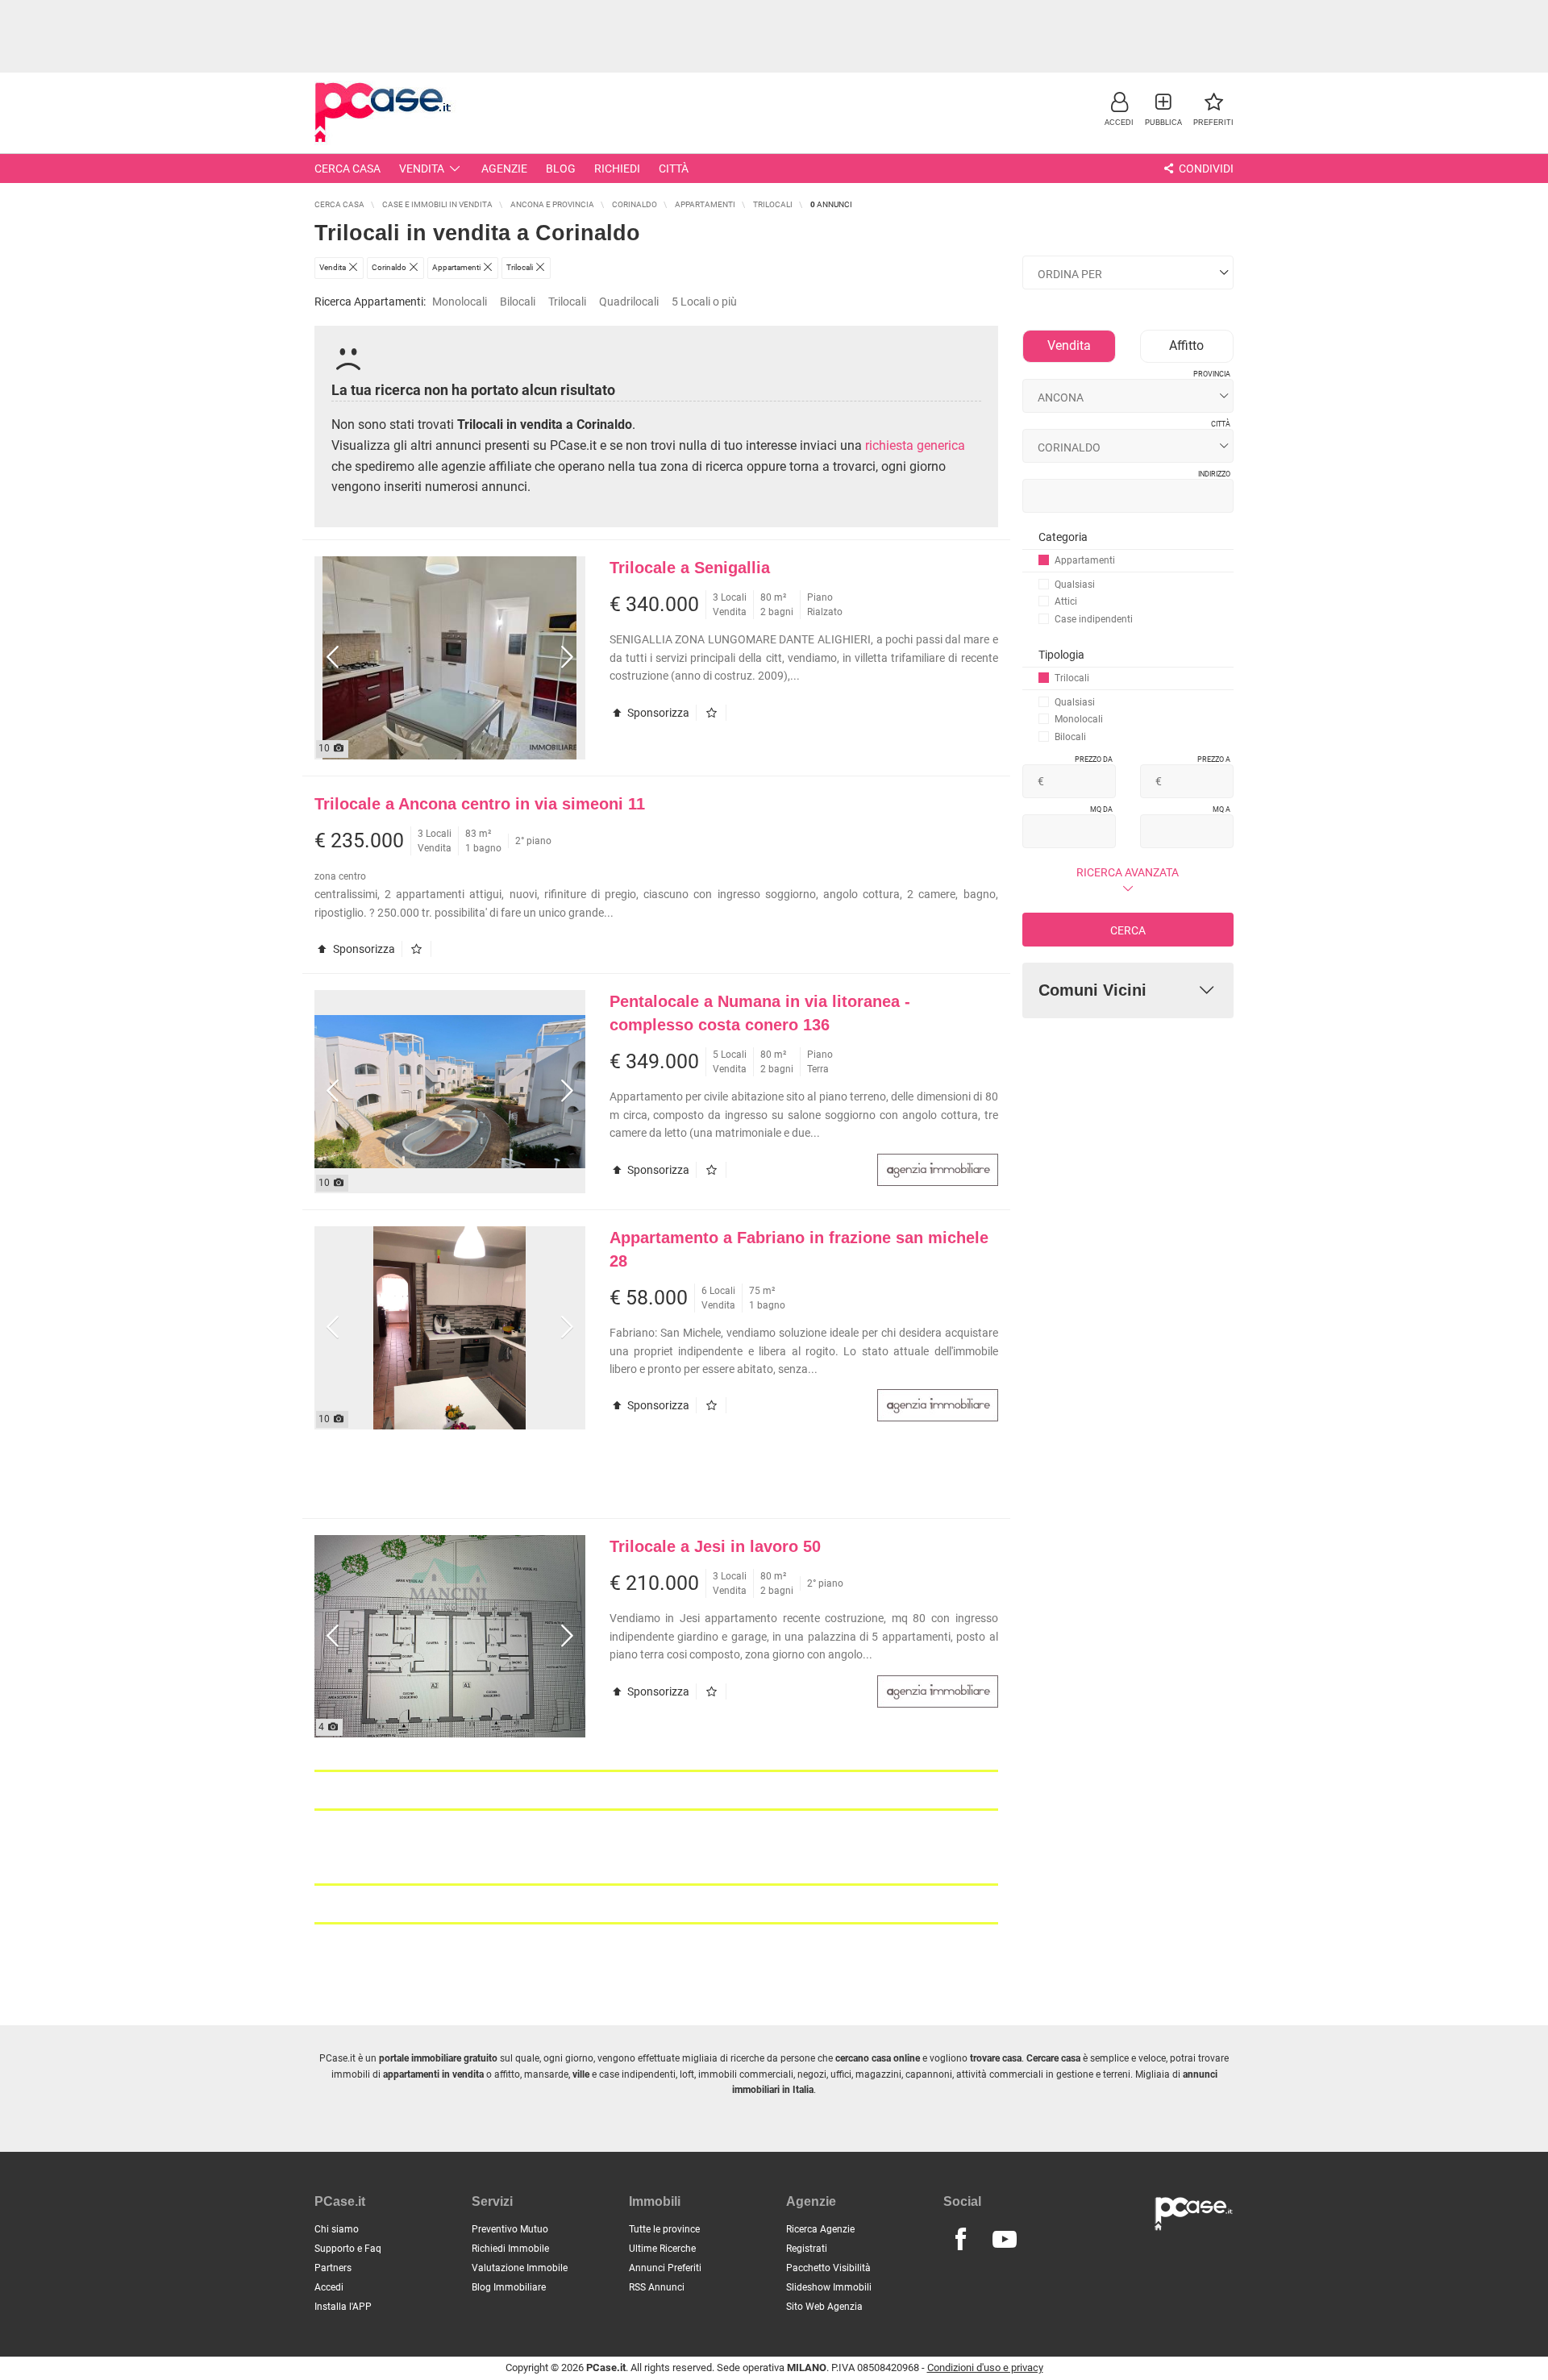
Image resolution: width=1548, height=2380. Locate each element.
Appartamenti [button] (1085, 560)
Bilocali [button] (518, 302)
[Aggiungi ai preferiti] (715, 713)
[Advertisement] (774, 36)
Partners (333, 2268)
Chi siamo (337, 2229)
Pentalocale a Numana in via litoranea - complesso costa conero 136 (760, 1013)
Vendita (422, 169)
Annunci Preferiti (665, 2268)
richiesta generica (915, 445)
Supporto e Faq (348, 2249)
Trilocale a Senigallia (690, 568)
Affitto (1186, 345)
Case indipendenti (1094, 619)
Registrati (807, 2249)
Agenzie (504, 169)
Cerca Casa (347, 169)
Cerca (1128, 930)
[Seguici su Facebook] (960, 2240)
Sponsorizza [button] (657, 713)
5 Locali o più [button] (704, 302)
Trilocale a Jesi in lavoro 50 (715, 1546)
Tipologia (1061, 655)
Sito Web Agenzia (824, 2307)
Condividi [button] (1205, 169)
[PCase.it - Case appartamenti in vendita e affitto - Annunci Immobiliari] (387, 111)
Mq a (1221, 809)
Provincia (1212, 374)
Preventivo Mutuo (510, 2229)
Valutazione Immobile (520, 2268)
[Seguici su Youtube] (1005, 2240)
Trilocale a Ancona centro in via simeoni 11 (480, 804)
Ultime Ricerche (662, 2249)
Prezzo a (1214, 759)
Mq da (1101, 809)
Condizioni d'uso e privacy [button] (985, 2368)
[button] (1119, 108)
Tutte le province (664, 2229)
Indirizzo (1214, 474)
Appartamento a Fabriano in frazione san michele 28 (799, 1249)
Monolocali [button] (460, 302)
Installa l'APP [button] (343, 2307)
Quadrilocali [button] (629, 302)
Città (674, 169)
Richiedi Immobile (510, 2249)
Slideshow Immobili (829, 2287)
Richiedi (617, 169)
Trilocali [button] (567, 302)
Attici (1066, 601)
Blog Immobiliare (509, 2287)
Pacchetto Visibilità (828, 2268)
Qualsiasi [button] (1075, 585)
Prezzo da (1094, 759)
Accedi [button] (329, 2287)
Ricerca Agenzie (820, 2229)
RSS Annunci (657, 2287)
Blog (561, 169)
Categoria (1063, 537)
